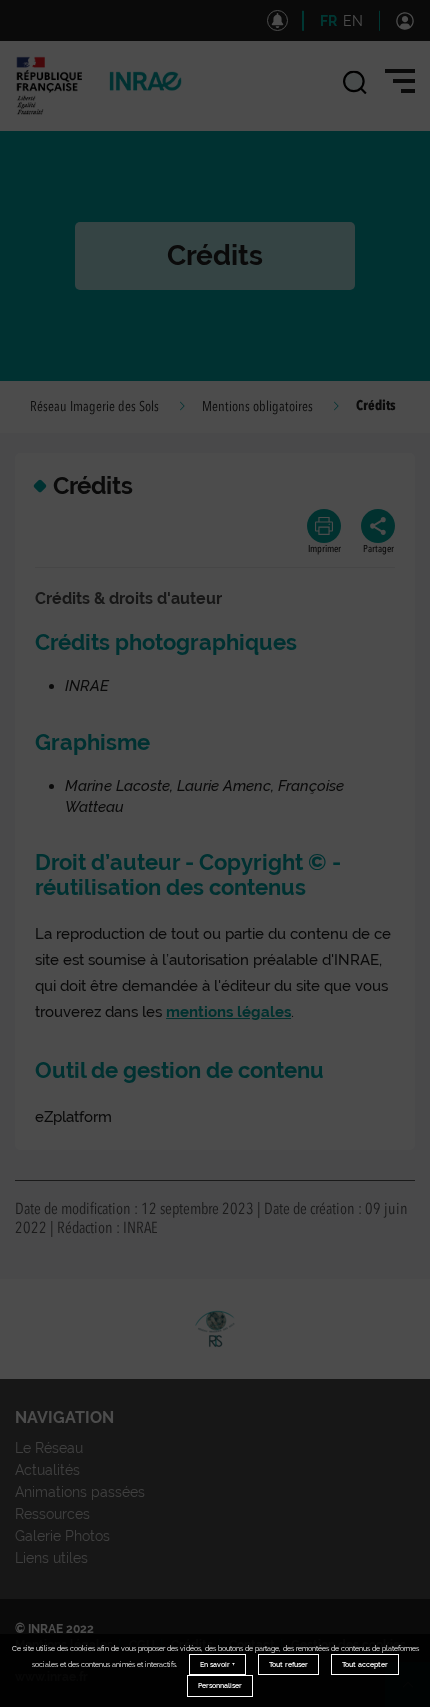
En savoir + (217, 1664)
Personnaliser (220, 1685)
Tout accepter (365, 1664)
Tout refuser (288, 1664)
